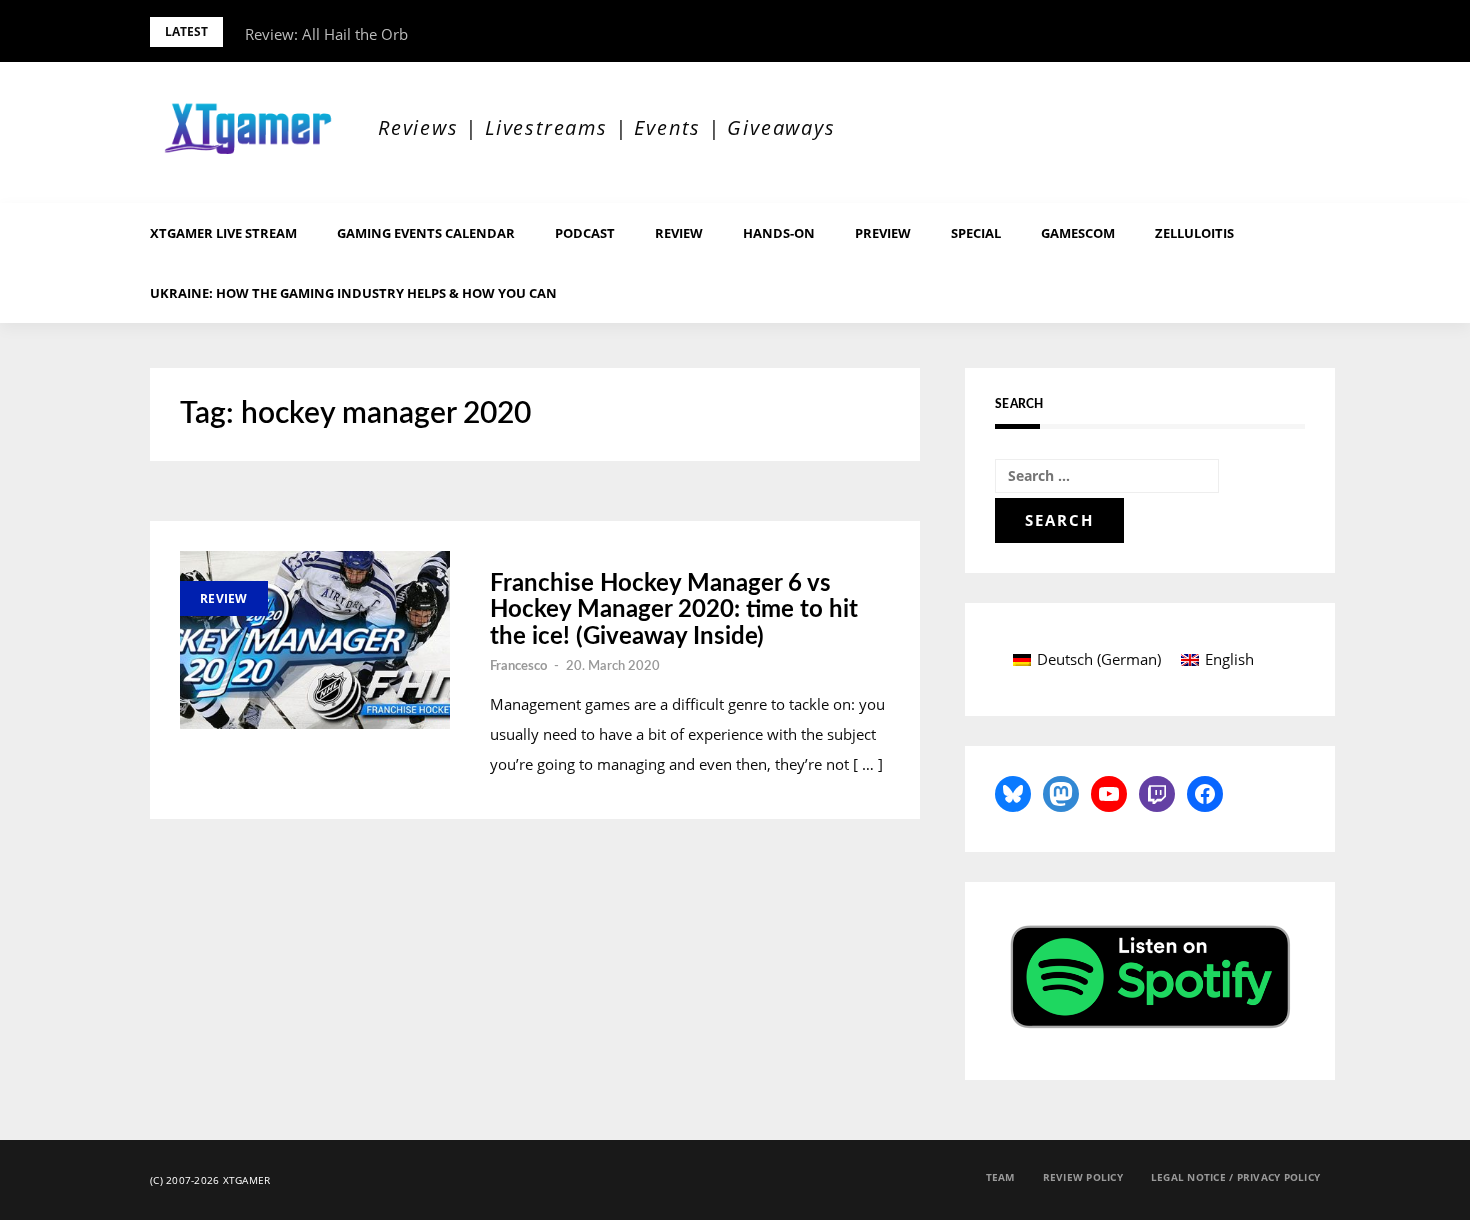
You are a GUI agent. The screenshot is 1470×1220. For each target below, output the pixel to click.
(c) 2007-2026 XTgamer (210, 1180)
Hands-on (779, 233)
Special (976, 233)
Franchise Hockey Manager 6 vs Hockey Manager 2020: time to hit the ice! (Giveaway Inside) (674, 610)
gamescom (1078, 233)
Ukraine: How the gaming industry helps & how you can (353, 293)
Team (1000, 1177)
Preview (883, 233)
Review (679, 233)
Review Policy (1083, 1177)
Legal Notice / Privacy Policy (1235, 1177)
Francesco (518, 666)
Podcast (585, 233)
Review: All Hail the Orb (326, 34)
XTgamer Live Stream (223, 233)
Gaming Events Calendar (426, 233)
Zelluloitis (1194, 233)
